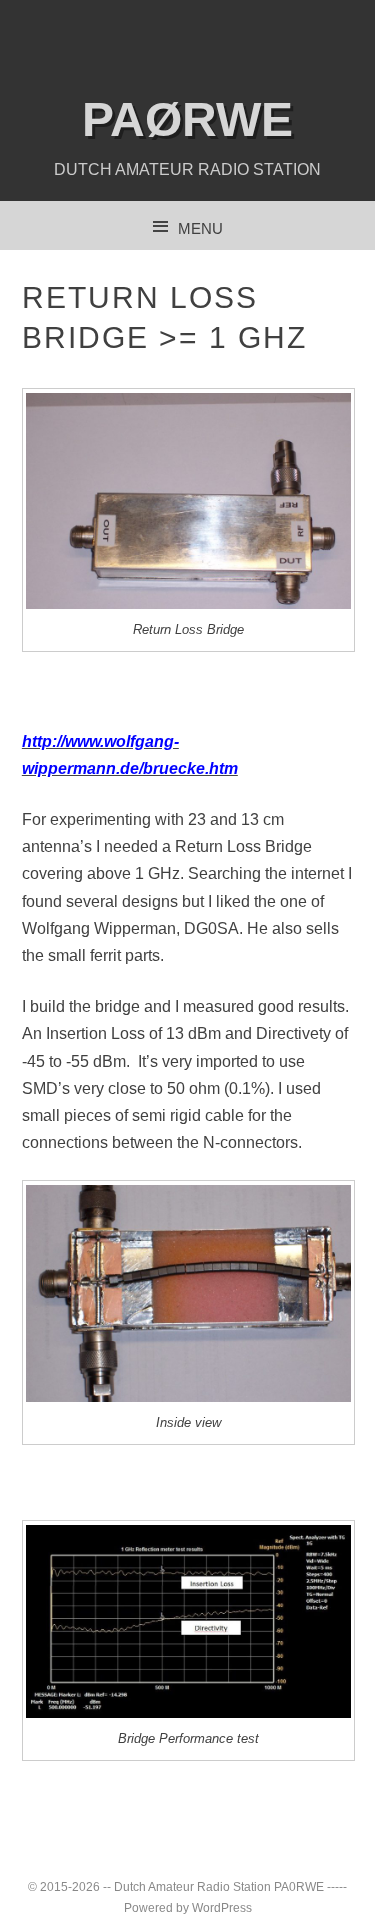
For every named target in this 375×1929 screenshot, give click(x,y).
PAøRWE (187, 119)
